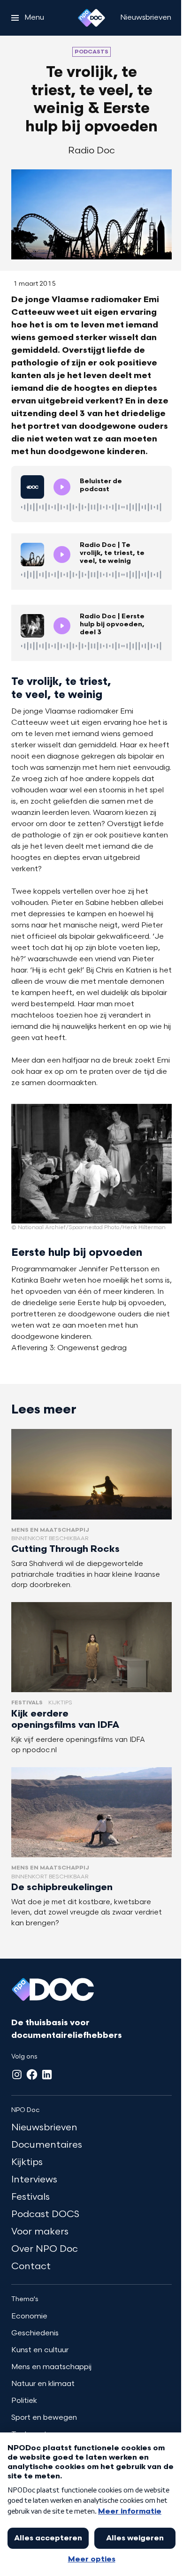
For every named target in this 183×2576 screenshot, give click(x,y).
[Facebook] (32, 2074)
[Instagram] (17, 2074)
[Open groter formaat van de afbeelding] (91, 1164)
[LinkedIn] (47, 2074)
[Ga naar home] (91, 18)
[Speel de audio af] (62, 487)
